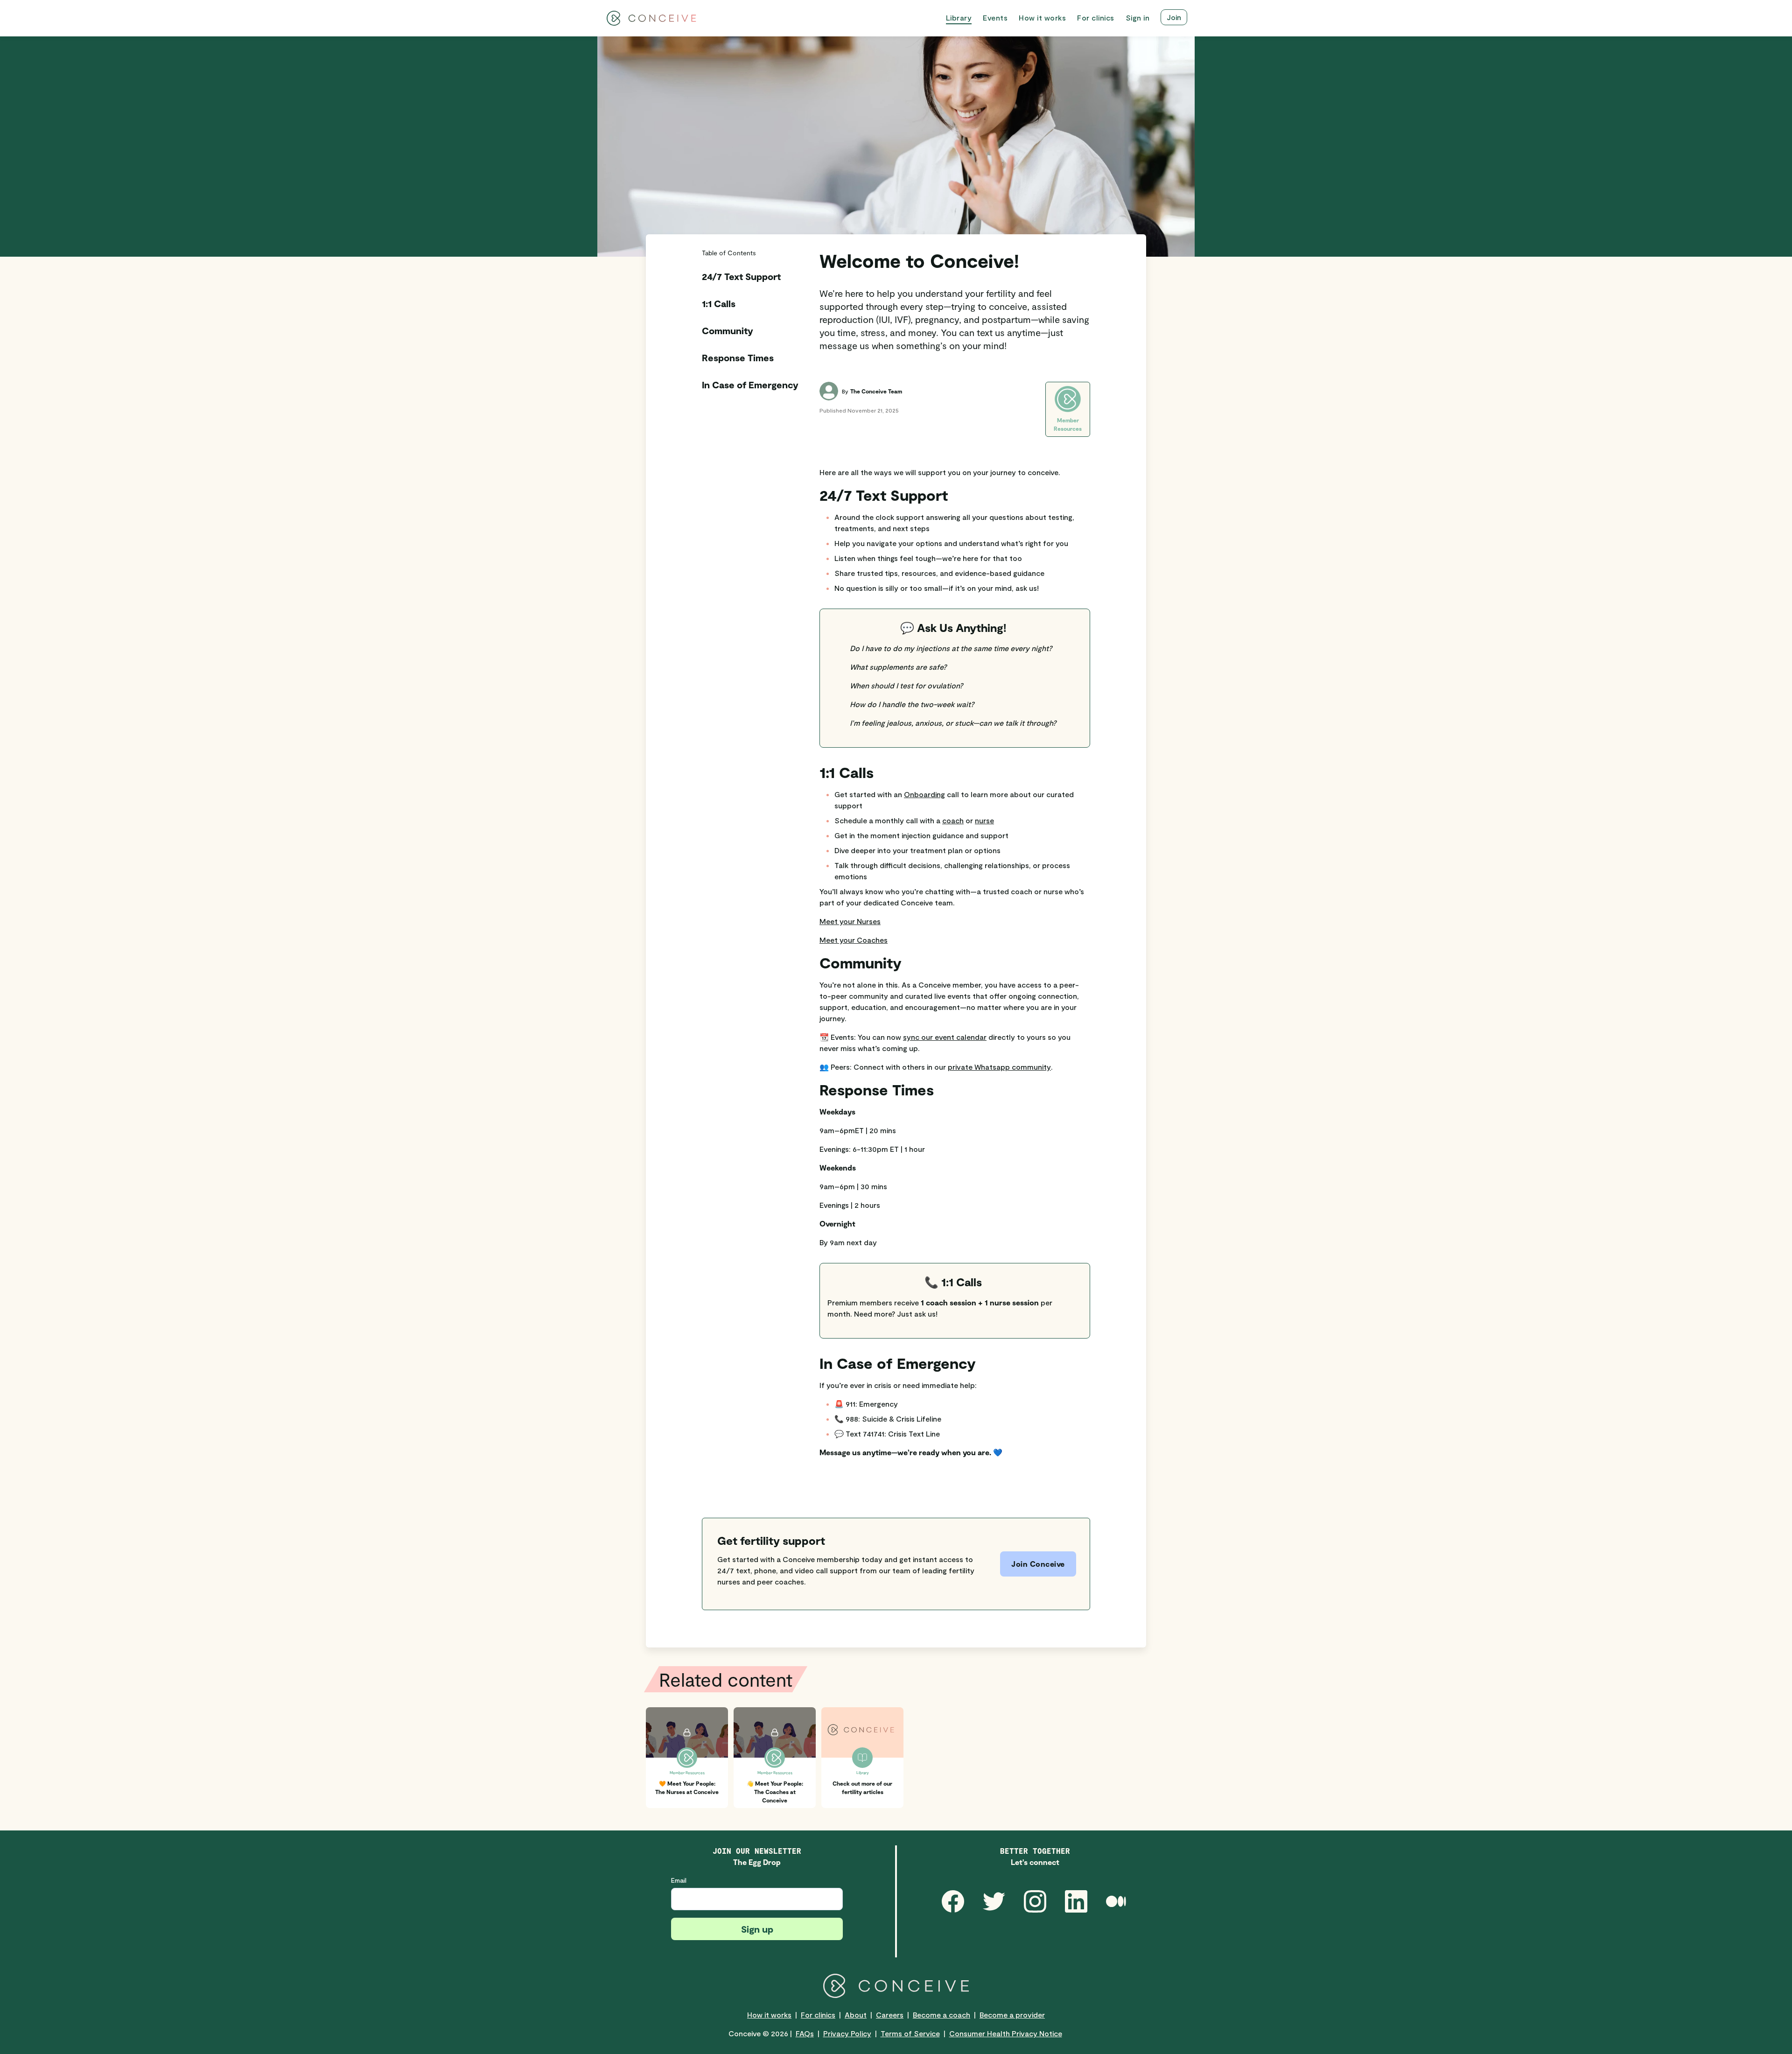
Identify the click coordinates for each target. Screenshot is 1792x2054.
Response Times (738, 358)
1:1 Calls (719, 303)
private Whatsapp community (999, 1067)
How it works (769, 2015)
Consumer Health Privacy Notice (1006, 2033)
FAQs (805, 2033)
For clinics (818, 2015)
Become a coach (941, 2015)
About (856, 2015)
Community (728, 330)
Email (679, 1880)
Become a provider (1012, 2015)
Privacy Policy (847, 2033)
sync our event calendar (945, 1037)
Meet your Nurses (850, 921)
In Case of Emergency (750, 385)
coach (953, 820)
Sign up (757, 1929)
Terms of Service (910, 2033)
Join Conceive (1038, 1564)
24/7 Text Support (741, 276)
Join (1174, 17)
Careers (890, 2015)
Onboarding (924, 794)
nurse (984, 820)
